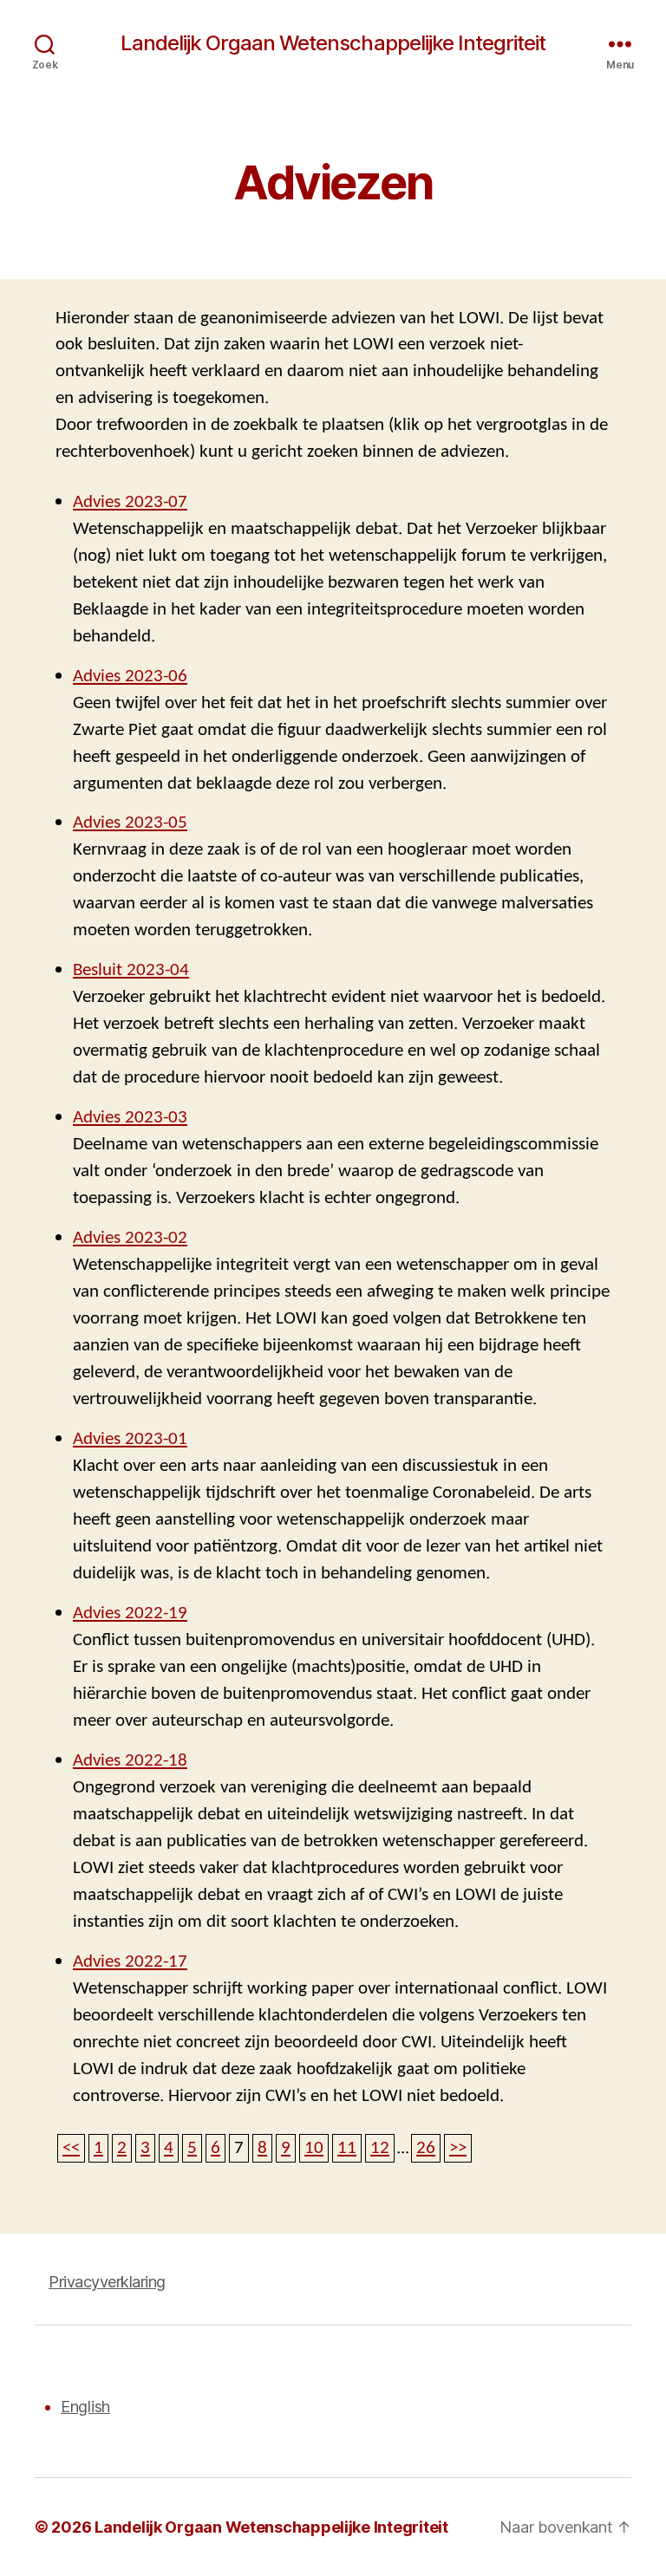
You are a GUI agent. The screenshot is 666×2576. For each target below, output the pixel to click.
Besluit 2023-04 (131, 969)
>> (458, 2147)
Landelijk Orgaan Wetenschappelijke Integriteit (333, 43)
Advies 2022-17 (130, 1961)
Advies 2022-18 (130, 1760)
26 (426, 2147)
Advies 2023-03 (130, 1117)
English (85, 2407)
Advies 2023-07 (130, 501)
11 (347, 2147)
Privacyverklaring (107, 2282)
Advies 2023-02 (130, 1237)
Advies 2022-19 (130, 1613)
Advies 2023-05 (130, 822)
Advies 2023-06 (130, 676)
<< (71, 2147)
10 (314, 2147)
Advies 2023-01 (130, 1438)
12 (380, 2147)
